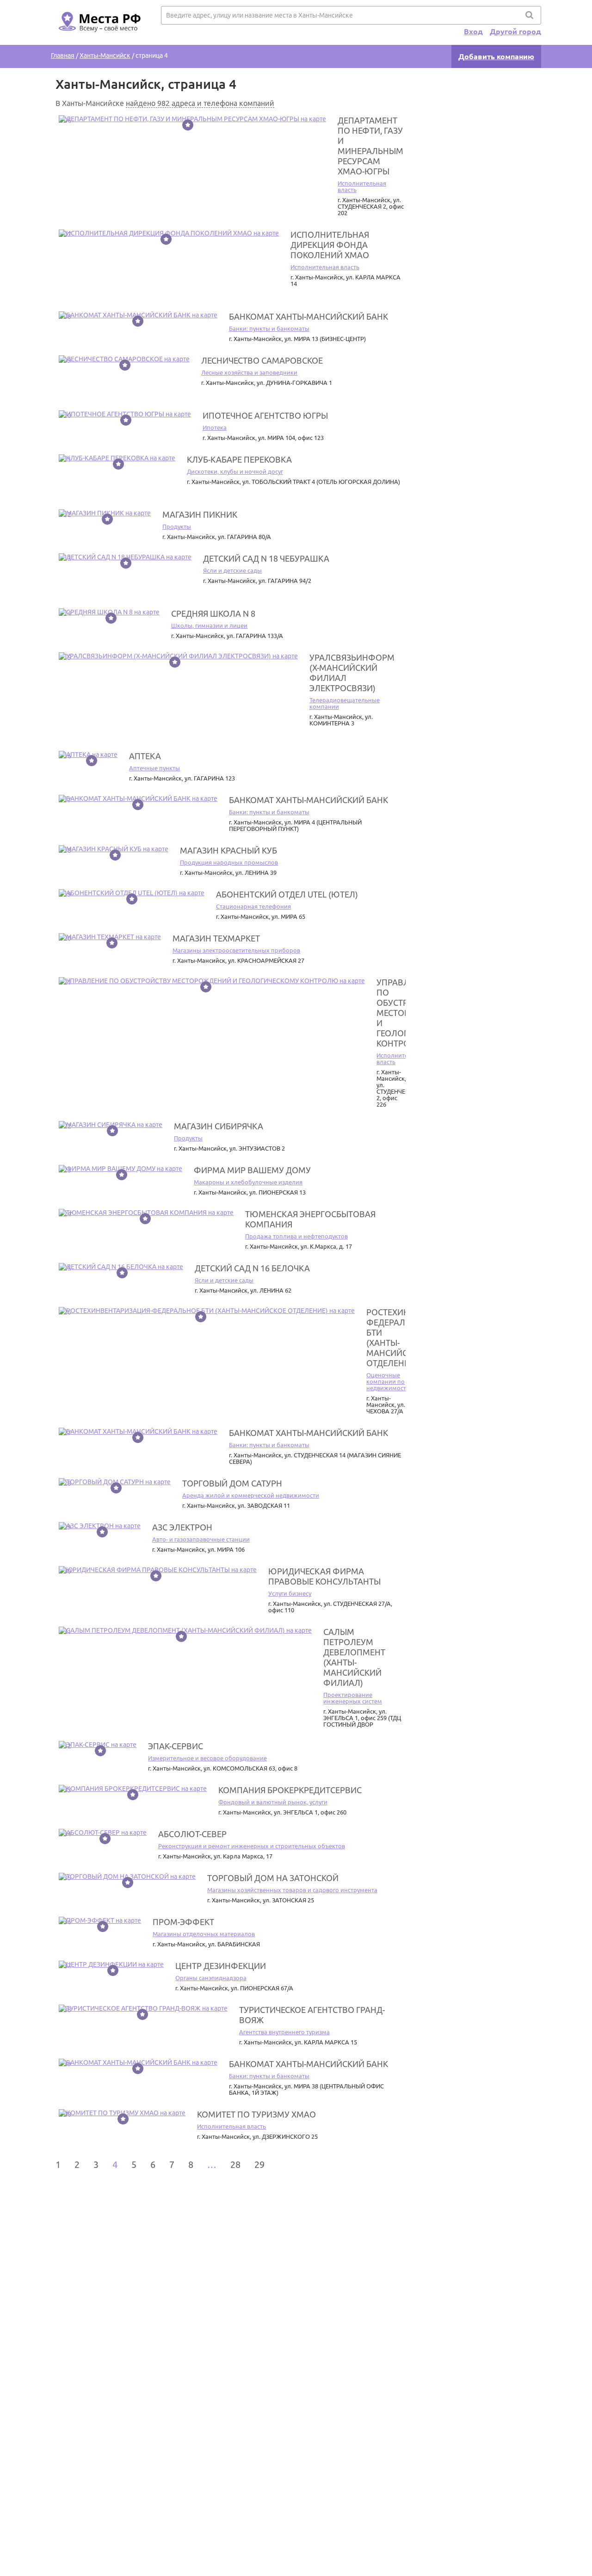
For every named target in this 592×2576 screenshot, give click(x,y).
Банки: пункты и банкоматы (269, 328)
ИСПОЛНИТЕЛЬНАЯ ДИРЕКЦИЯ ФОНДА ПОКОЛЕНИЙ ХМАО (330, 245)
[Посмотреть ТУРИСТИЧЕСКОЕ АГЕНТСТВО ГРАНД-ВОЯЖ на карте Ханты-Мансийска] (143, 2008)
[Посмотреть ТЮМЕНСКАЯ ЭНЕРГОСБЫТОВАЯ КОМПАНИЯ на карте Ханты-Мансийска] (146, 1213)
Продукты (177, 526)
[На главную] (98, 37)
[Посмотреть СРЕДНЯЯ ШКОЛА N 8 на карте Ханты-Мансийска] (109, 612)
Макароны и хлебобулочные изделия (248, 1182)
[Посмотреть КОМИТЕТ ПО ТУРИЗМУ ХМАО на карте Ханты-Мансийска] (122, 2113)
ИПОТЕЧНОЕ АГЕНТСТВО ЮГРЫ (265, 415)
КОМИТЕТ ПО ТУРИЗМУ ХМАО (256, 2114)
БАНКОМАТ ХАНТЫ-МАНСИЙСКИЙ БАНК (308, 316)
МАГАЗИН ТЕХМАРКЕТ (216, 938)
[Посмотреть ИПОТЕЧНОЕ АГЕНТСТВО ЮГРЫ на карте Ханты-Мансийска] (125, 414)
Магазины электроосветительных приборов (236, 950)
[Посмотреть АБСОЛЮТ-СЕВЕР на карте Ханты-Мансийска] (103, 1833)
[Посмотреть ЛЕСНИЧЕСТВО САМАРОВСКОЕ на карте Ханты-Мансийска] (124, 359)
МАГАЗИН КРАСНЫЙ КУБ (228, 850)
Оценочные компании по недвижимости (388, 1381)
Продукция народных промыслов (229, 862)
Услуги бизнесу (290, 1593)
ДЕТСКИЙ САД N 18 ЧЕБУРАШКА (266, 558)
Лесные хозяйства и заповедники (249, 372)
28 (235, 2164)
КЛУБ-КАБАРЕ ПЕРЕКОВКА (239, 459)
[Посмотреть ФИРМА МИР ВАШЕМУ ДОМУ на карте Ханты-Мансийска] (120, 1169)
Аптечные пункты (154, 768)
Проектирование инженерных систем (353, 1698)
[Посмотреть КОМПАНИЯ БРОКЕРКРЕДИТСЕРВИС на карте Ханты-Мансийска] (133, 1789)
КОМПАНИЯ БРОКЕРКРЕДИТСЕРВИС (290, 1790)
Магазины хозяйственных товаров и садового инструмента (292, 1890)
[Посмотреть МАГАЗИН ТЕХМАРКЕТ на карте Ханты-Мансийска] (110, 937)
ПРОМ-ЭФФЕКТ (183, 1922)
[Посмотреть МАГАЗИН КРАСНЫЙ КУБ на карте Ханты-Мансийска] (114, 849)
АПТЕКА (145, 756)
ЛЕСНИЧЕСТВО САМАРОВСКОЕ (262, 360)
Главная (63, 56)
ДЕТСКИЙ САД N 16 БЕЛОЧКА (252, 1268)
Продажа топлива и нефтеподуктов (296, 1236)
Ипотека (215, 427)
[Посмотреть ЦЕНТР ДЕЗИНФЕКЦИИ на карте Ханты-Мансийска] (111, 1964)
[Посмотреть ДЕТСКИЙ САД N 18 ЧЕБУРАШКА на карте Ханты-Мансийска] (125, 557)
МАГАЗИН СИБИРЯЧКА (219, 1126)
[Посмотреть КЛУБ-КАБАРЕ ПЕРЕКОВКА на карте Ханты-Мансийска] (117, 458)
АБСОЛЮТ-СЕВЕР (192, 1834)
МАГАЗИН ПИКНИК (200, 514)
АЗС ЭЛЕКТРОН (182, 1527)
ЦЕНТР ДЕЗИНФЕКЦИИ (221, 1966)
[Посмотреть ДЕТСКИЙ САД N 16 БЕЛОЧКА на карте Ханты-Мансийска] (121, 1267)
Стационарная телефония (253, 906)
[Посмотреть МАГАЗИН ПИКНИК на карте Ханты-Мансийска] (105, 513)
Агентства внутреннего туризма (284, 2032)
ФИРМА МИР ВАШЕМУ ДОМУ (252, 1170)
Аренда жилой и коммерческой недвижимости (251, 1495)
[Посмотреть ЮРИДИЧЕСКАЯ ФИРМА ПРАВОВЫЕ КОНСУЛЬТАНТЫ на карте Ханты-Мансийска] (158, 1570)
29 (259, 2164)
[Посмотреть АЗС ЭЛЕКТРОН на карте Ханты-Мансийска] (100, 1526)
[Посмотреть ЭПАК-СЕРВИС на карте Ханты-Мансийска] (98, 1745)
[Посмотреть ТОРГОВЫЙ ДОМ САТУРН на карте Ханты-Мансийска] (115, 1482)
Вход (473, 31)
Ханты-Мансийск (105, 56)
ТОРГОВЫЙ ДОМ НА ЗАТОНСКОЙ (273, 1878)
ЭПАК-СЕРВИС (176, 1746)
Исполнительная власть (325, 267)
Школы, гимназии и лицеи (209, 625)
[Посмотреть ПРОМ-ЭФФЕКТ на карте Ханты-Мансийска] (100, 1920)
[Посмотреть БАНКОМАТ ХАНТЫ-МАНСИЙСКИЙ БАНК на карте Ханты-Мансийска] (138, 315)
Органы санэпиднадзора (211, 1978)
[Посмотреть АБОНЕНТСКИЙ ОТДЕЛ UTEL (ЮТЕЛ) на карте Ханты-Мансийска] (132, 893)
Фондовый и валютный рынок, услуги (273, 1802)
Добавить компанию (496, 56)
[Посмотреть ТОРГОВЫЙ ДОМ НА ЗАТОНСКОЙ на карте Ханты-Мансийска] (127, 1876)
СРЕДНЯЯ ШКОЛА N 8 (213, 613)
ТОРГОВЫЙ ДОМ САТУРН (232, 1483)
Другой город (515, 31)
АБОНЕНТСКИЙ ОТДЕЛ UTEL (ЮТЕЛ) (287, 894)
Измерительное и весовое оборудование (207, 1758)
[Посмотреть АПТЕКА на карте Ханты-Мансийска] (88, 755)
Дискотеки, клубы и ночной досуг (235, 471)
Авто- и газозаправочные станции (201, 1539)
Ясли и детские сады (232, 570)
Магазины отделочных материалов (204, 1934)
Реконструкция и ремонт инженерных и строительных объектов (252, 1846)
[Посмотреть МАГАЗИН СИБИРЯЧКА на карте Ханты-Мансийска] (111, 1125)
